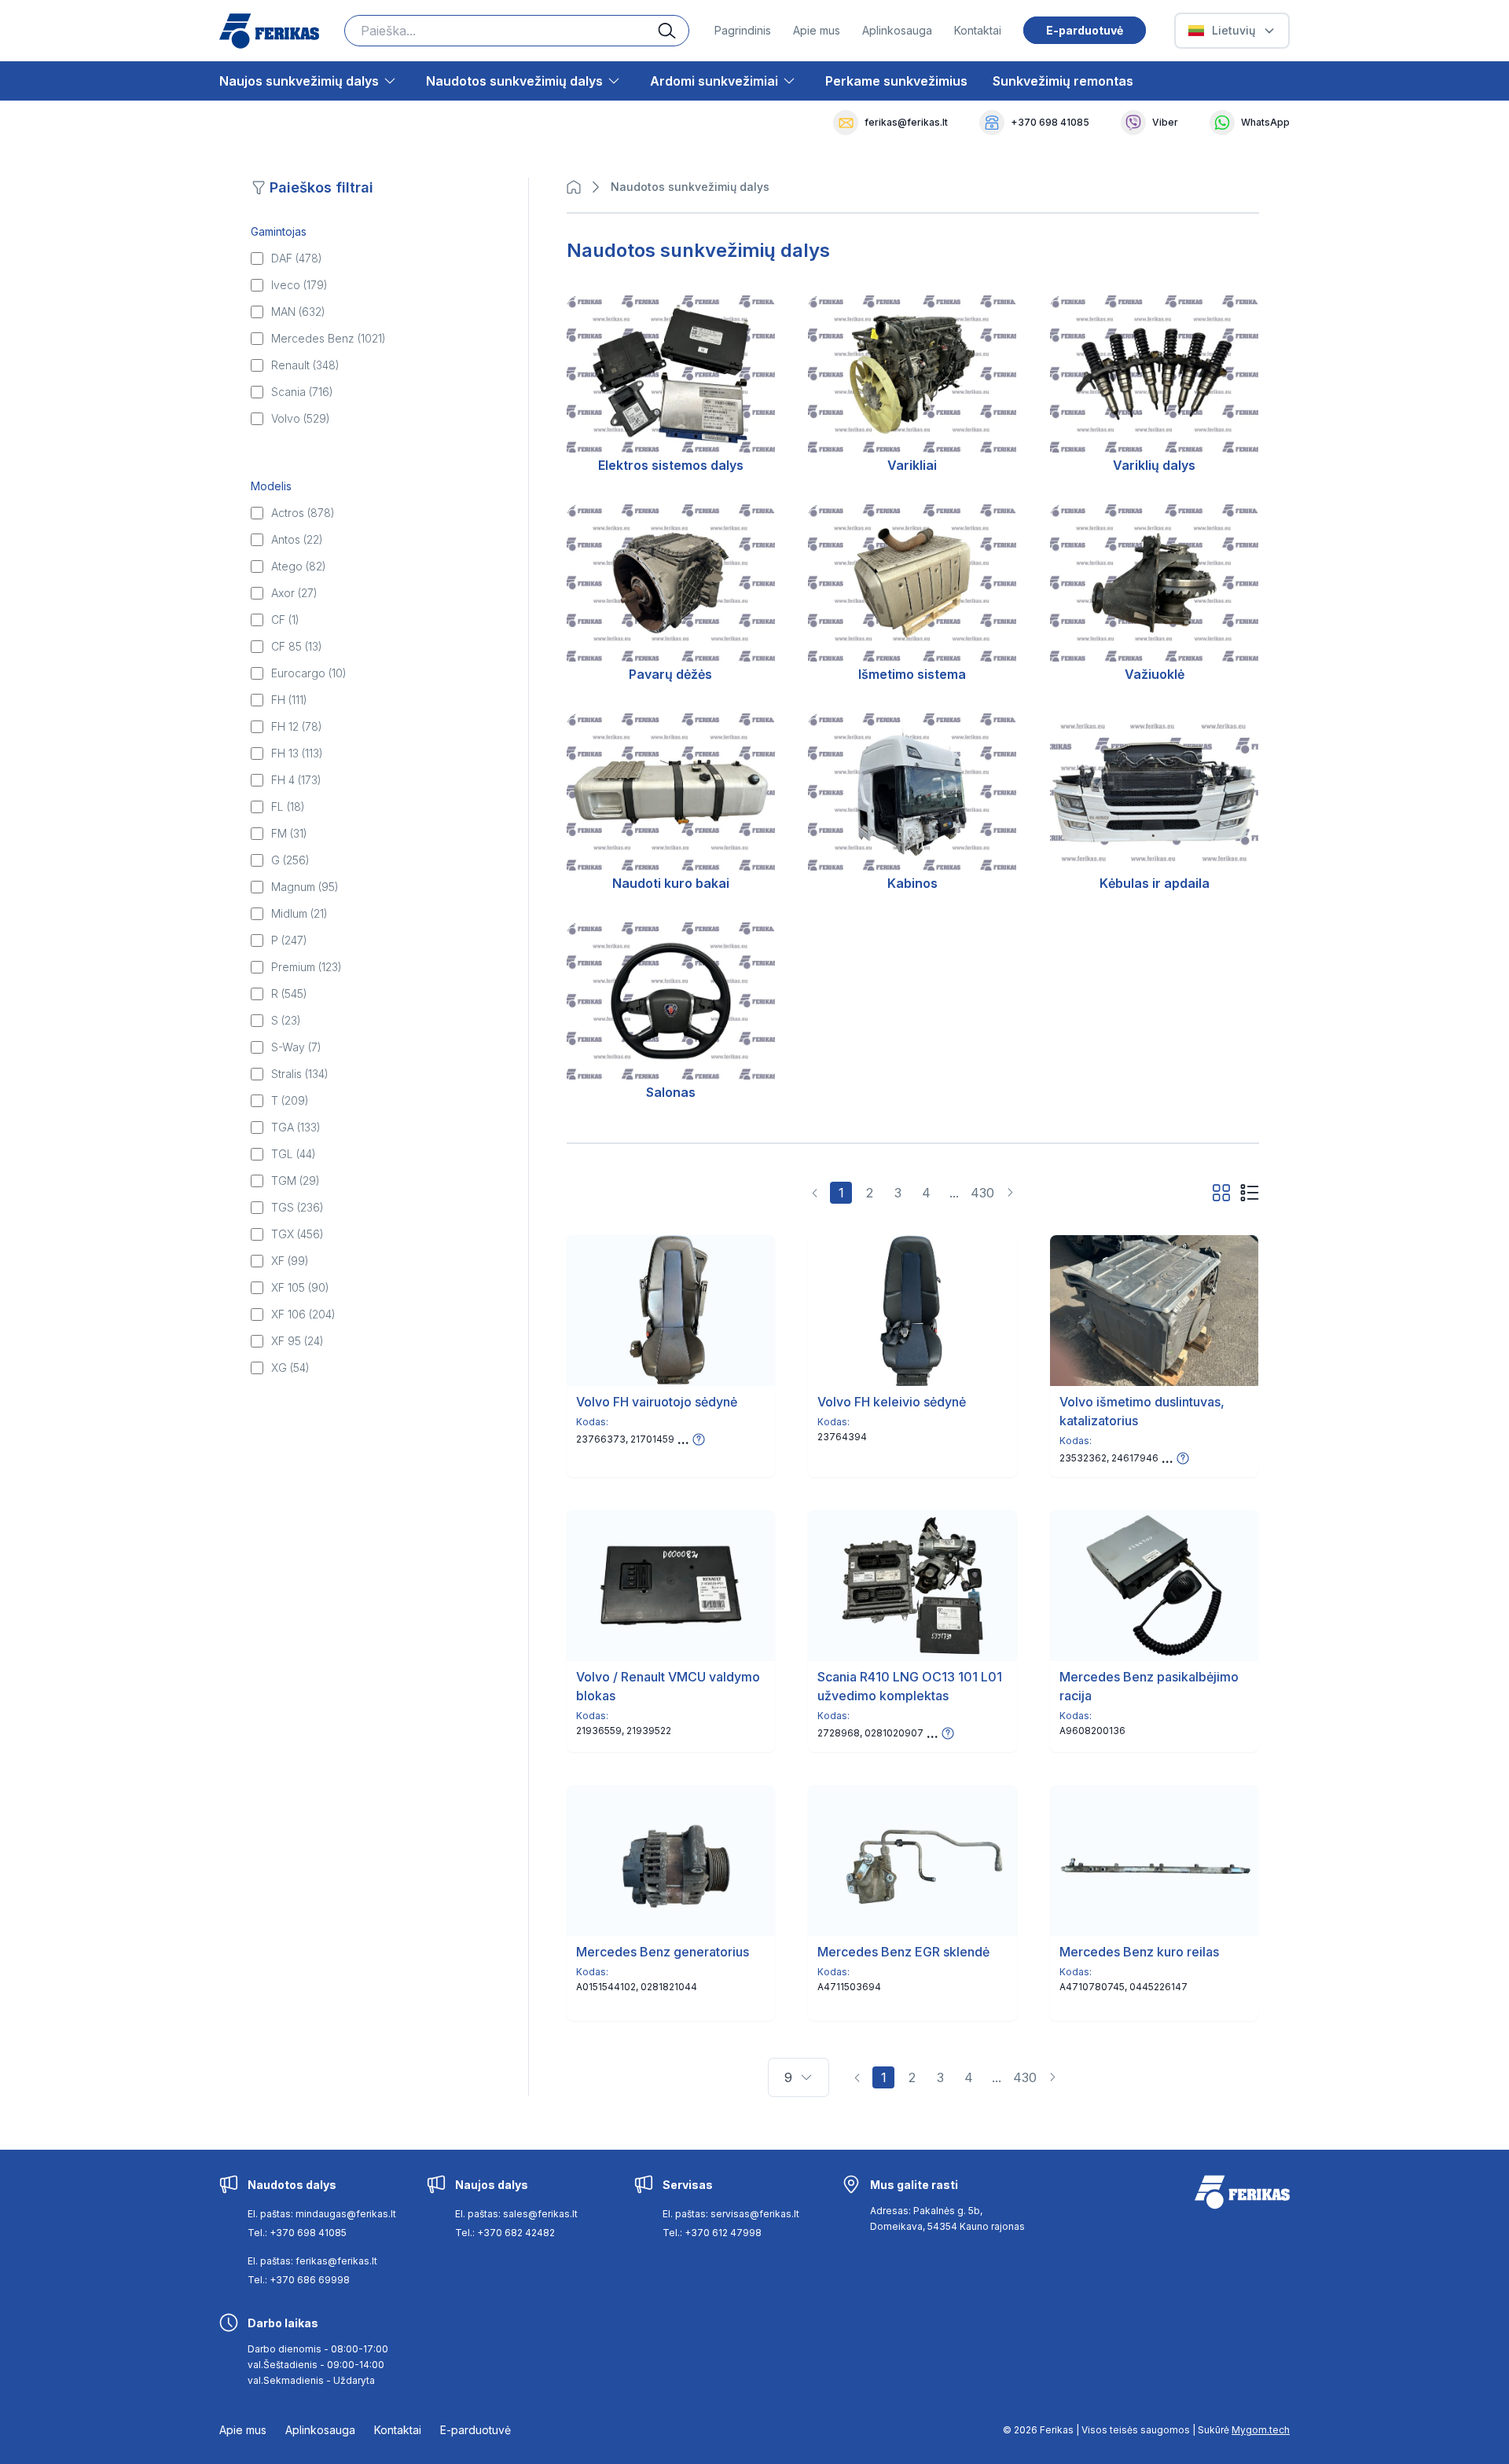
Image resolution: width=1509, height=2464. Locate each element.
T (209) (290, 1100)
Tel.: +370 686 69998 (299, 2280)
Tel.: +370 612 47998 (712, 2233)
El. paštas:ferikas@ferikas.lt (312, 2261)
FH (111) (289, 700)
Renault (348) (305, 365)
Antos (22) (297, 539)
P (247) (289, 940)
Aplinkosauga (897, 30)
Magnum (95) (305, 887)
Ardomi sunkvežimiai (714, 81)
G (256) (290, 860)
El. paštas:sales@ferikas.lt (516, 2214)
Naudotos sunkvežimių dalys (514, 81)
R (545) (289, 994)
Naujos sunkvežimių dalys (299, 81)
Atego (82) (299, 566)
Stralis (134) (300, 1074)
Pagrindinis (743, 30)
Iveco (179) (299, 285)
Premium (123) (307, 967)
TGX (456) (297, 1234)
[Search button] (674, 31)
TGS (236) (297, 1207)
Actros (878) (303, 513)
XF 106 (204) (303, 1314)
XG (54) (290, 1368)
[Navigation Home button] (578, 187)
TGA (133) (296, 1127)
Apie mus (817, 30)
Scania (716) (302, 392)
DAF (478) (297, 258)
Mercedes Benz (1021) (329, 338)
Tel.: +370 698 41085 (297, 2233)
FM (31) (289, 833)
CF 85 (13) (297, 646)
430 (982, 1193)
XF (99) (290, 1261)
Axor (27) (294, 593)
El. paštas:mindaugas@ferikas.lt (322, 2214)
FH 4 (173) (296, 780)
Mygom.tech (1261, 2430)
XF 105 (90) (300, 1287)
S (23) (286, 1020)
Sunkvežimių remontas (1063, 81)
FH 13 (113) (297, 753)
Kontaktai (978, 30)
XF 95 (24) (297, 1341)
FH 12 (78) (297, 726)
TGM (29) (296, 1181)
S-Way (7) (296, 1047)
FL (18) (288, 807)
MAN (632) (298, 312)
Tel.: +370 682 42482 (505, 2233)
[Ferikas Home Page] (269, 31)
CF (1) (285, 620)
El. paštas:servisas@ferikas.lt (731, 2214)
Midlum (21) (299, 913)
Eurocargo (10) (309, 673)
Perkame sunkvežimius (896, 81)
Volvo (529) (301, 418)
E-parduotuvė (1085, 30)
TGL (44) (294, 1154)
